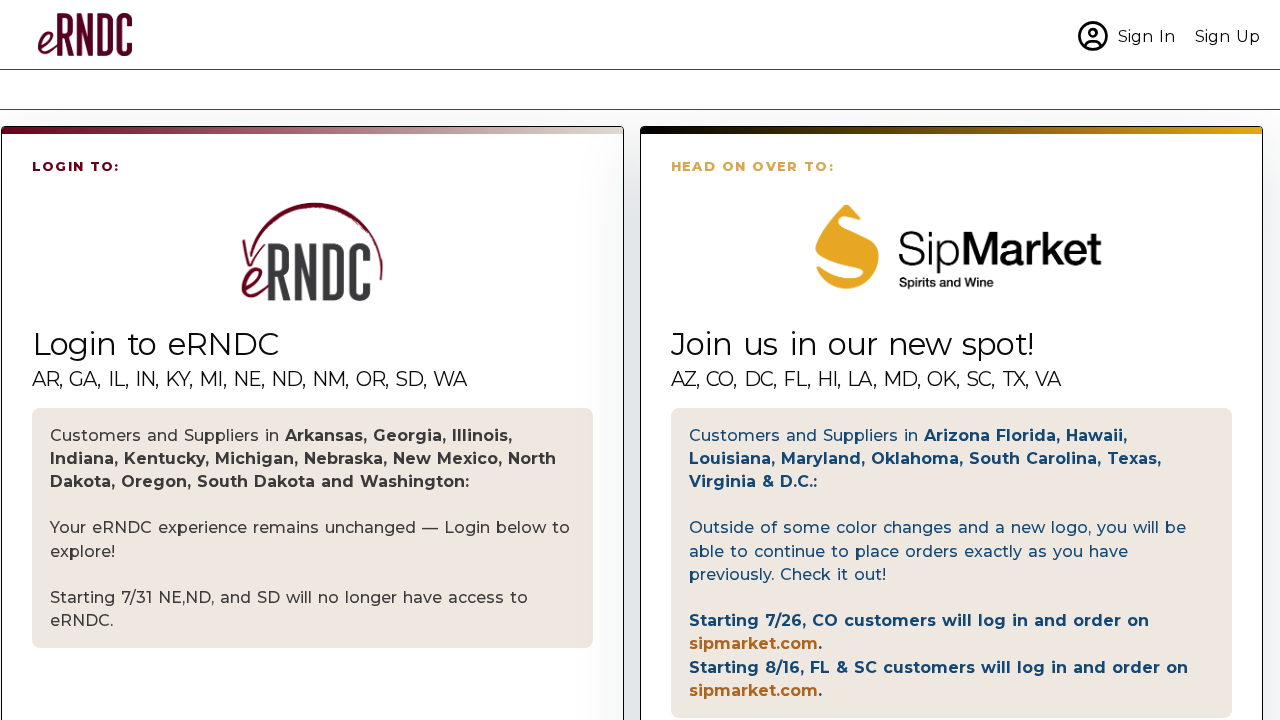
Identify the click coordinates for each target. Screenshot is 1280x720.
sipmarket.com (753, 643)
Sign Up (1227, 36)
